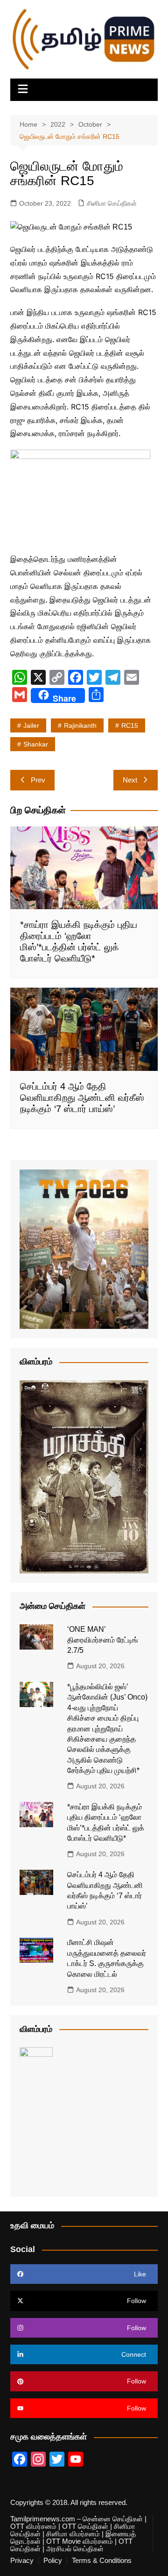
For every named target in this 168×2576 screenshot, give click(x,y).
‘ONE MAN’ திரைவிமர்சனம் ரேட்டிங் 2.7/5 (103, 1640)
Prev (38, 780)
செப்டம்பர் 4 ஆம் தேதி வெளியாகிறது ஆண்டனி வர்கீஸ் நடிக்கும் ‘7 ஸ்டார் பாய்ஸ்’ (82, 1098)
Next (130, 780)
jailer (31, 725)
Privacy (22, 2561)
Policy (53, 2561)
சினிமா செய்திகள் (112, 203)
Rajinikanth (80, 725)
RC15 (130, 725)
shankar (36, 744)
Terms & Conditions (102, 2561)
